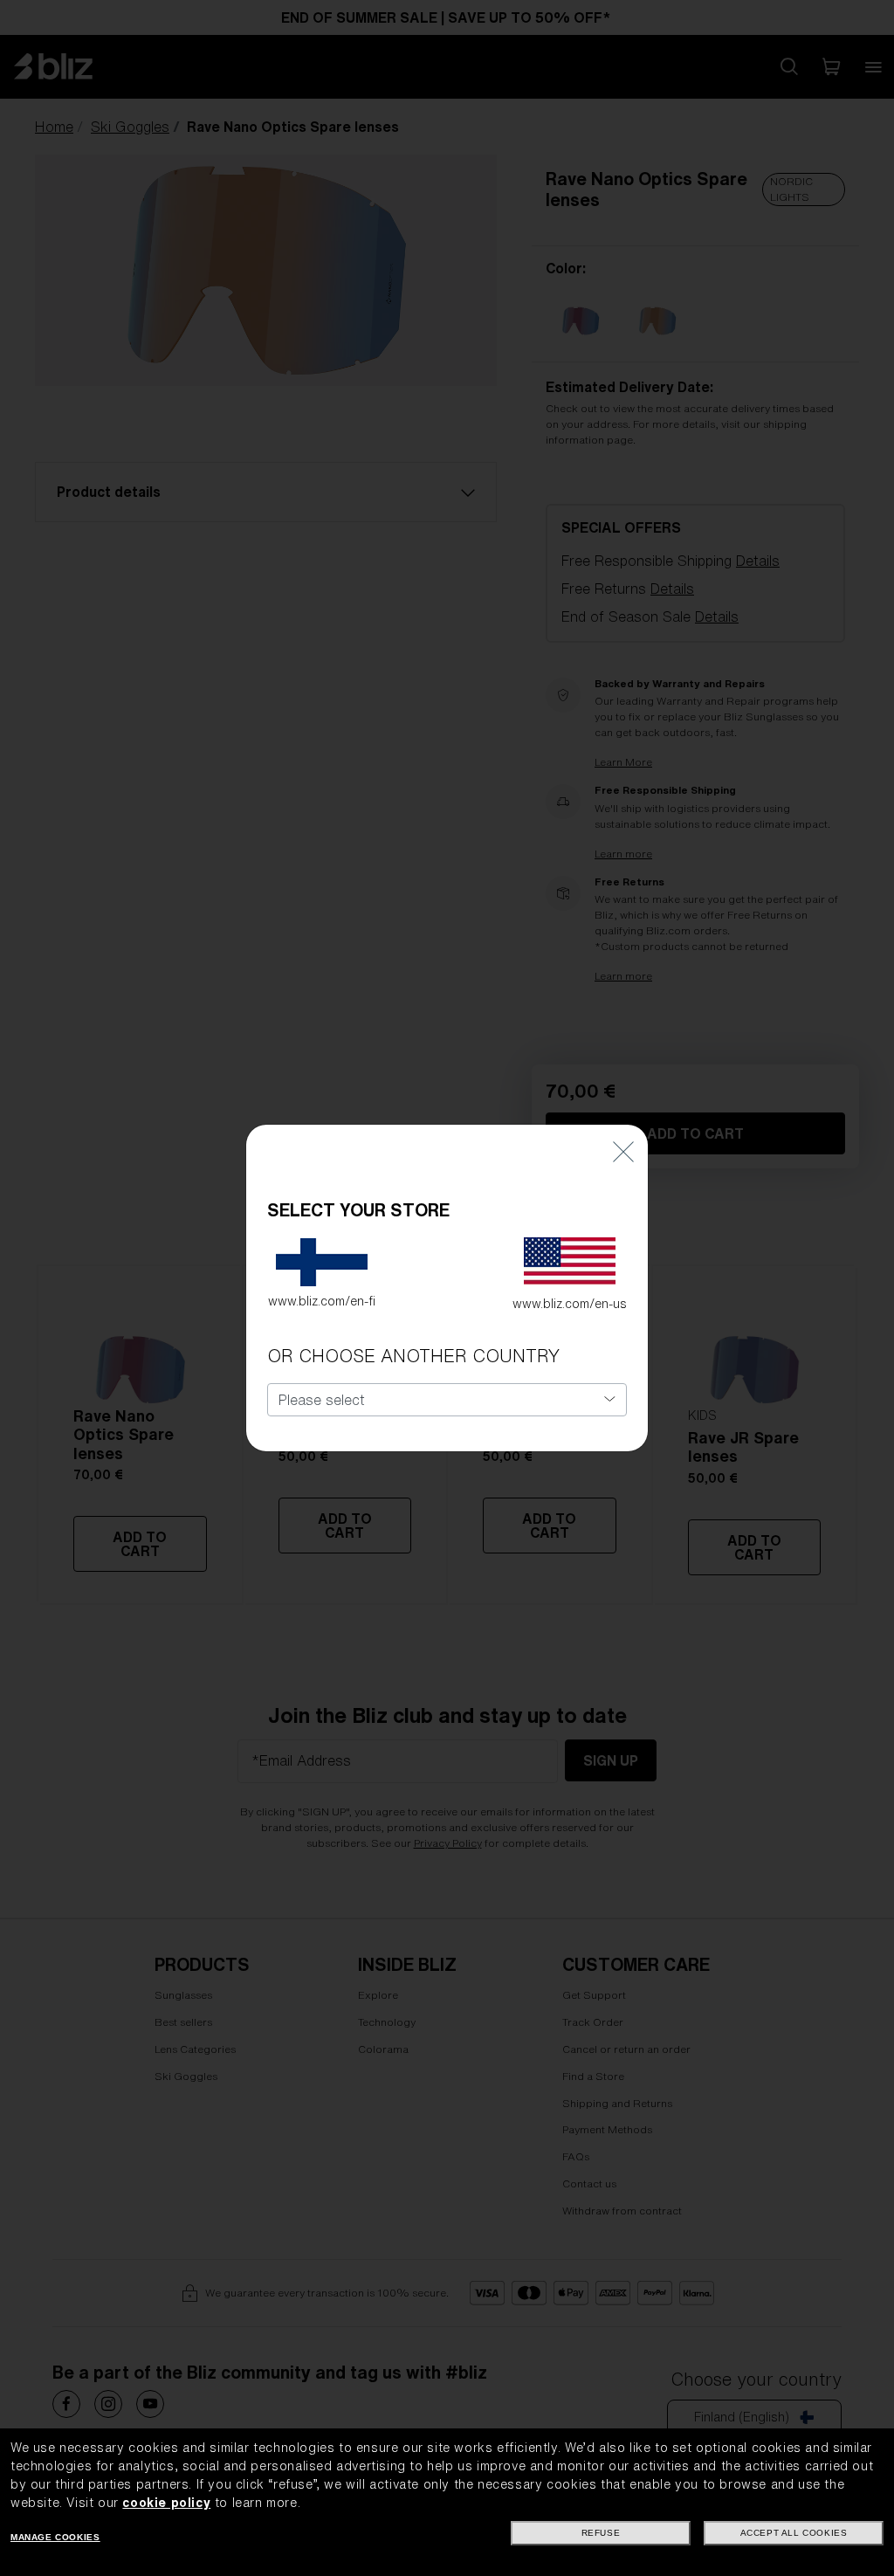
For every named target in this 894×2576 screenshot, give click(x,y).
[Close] (623, 1150)
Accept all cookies (794, 2533)
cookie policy (166, 2503)
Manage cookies (55, 2537)
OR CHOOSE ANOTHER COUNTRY (413, 1356)
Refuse (601, 2533)
